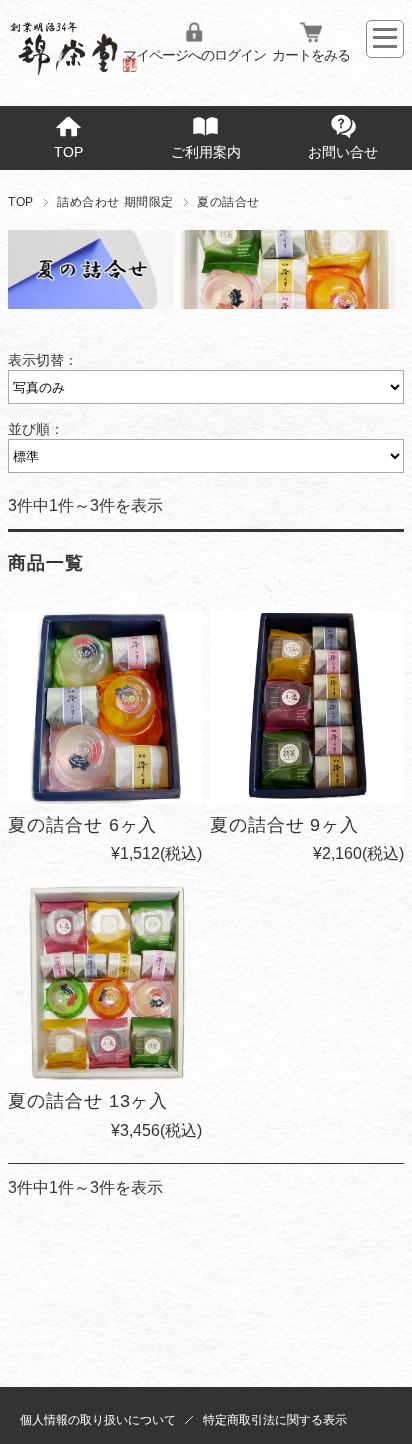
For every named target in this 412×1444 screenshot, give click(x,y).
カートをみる (311, 55)
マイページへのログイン (194, 55)
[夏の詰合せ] (105, 707)
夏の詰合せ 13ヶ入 (88, 1101)
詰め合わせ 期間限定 (115, 202)
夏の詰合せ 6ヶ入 (82, 825)
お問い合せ (343, 152)
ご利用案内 (206, 152)
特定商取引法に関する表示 (275, 1420)
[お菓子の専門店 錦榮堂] (73, 68)
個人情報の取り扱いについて (98, 1420)
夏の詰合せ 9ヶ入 (284, 825)
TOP (68, 152)
